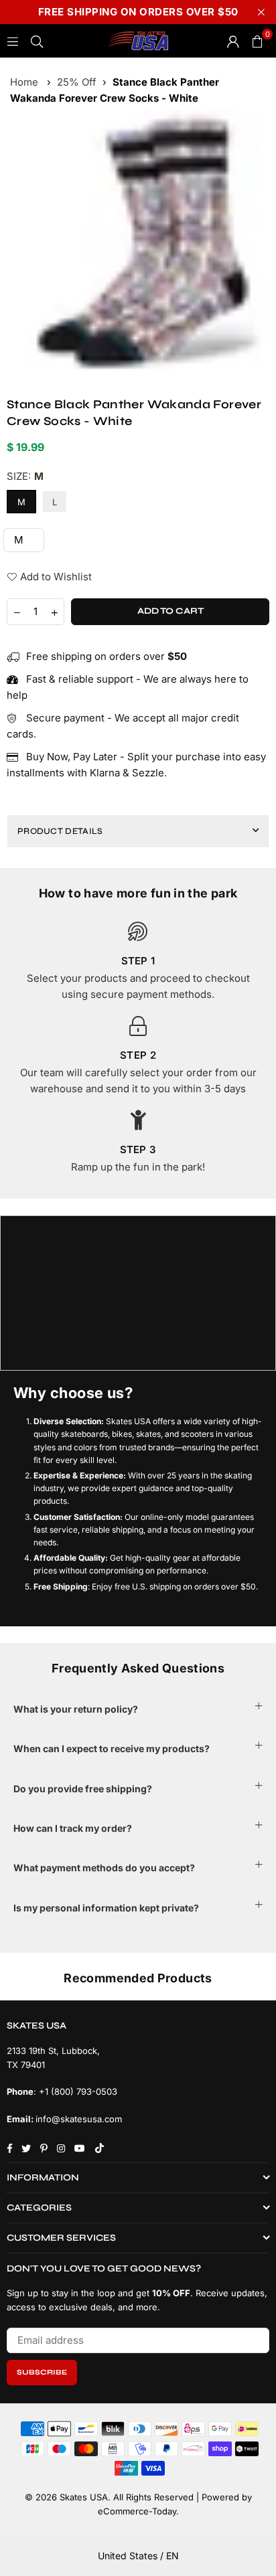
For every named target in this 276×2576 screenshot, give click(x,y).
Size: (25, 476)
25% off (77, 82)
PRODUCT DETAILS (60, 831)
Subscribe (42, 2372)
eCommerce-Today (137, 2511)
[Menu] (13, 40)
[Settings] (233, 41)
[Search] (37, 40)
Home (24, 82)
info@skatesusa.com (79, 2119)
